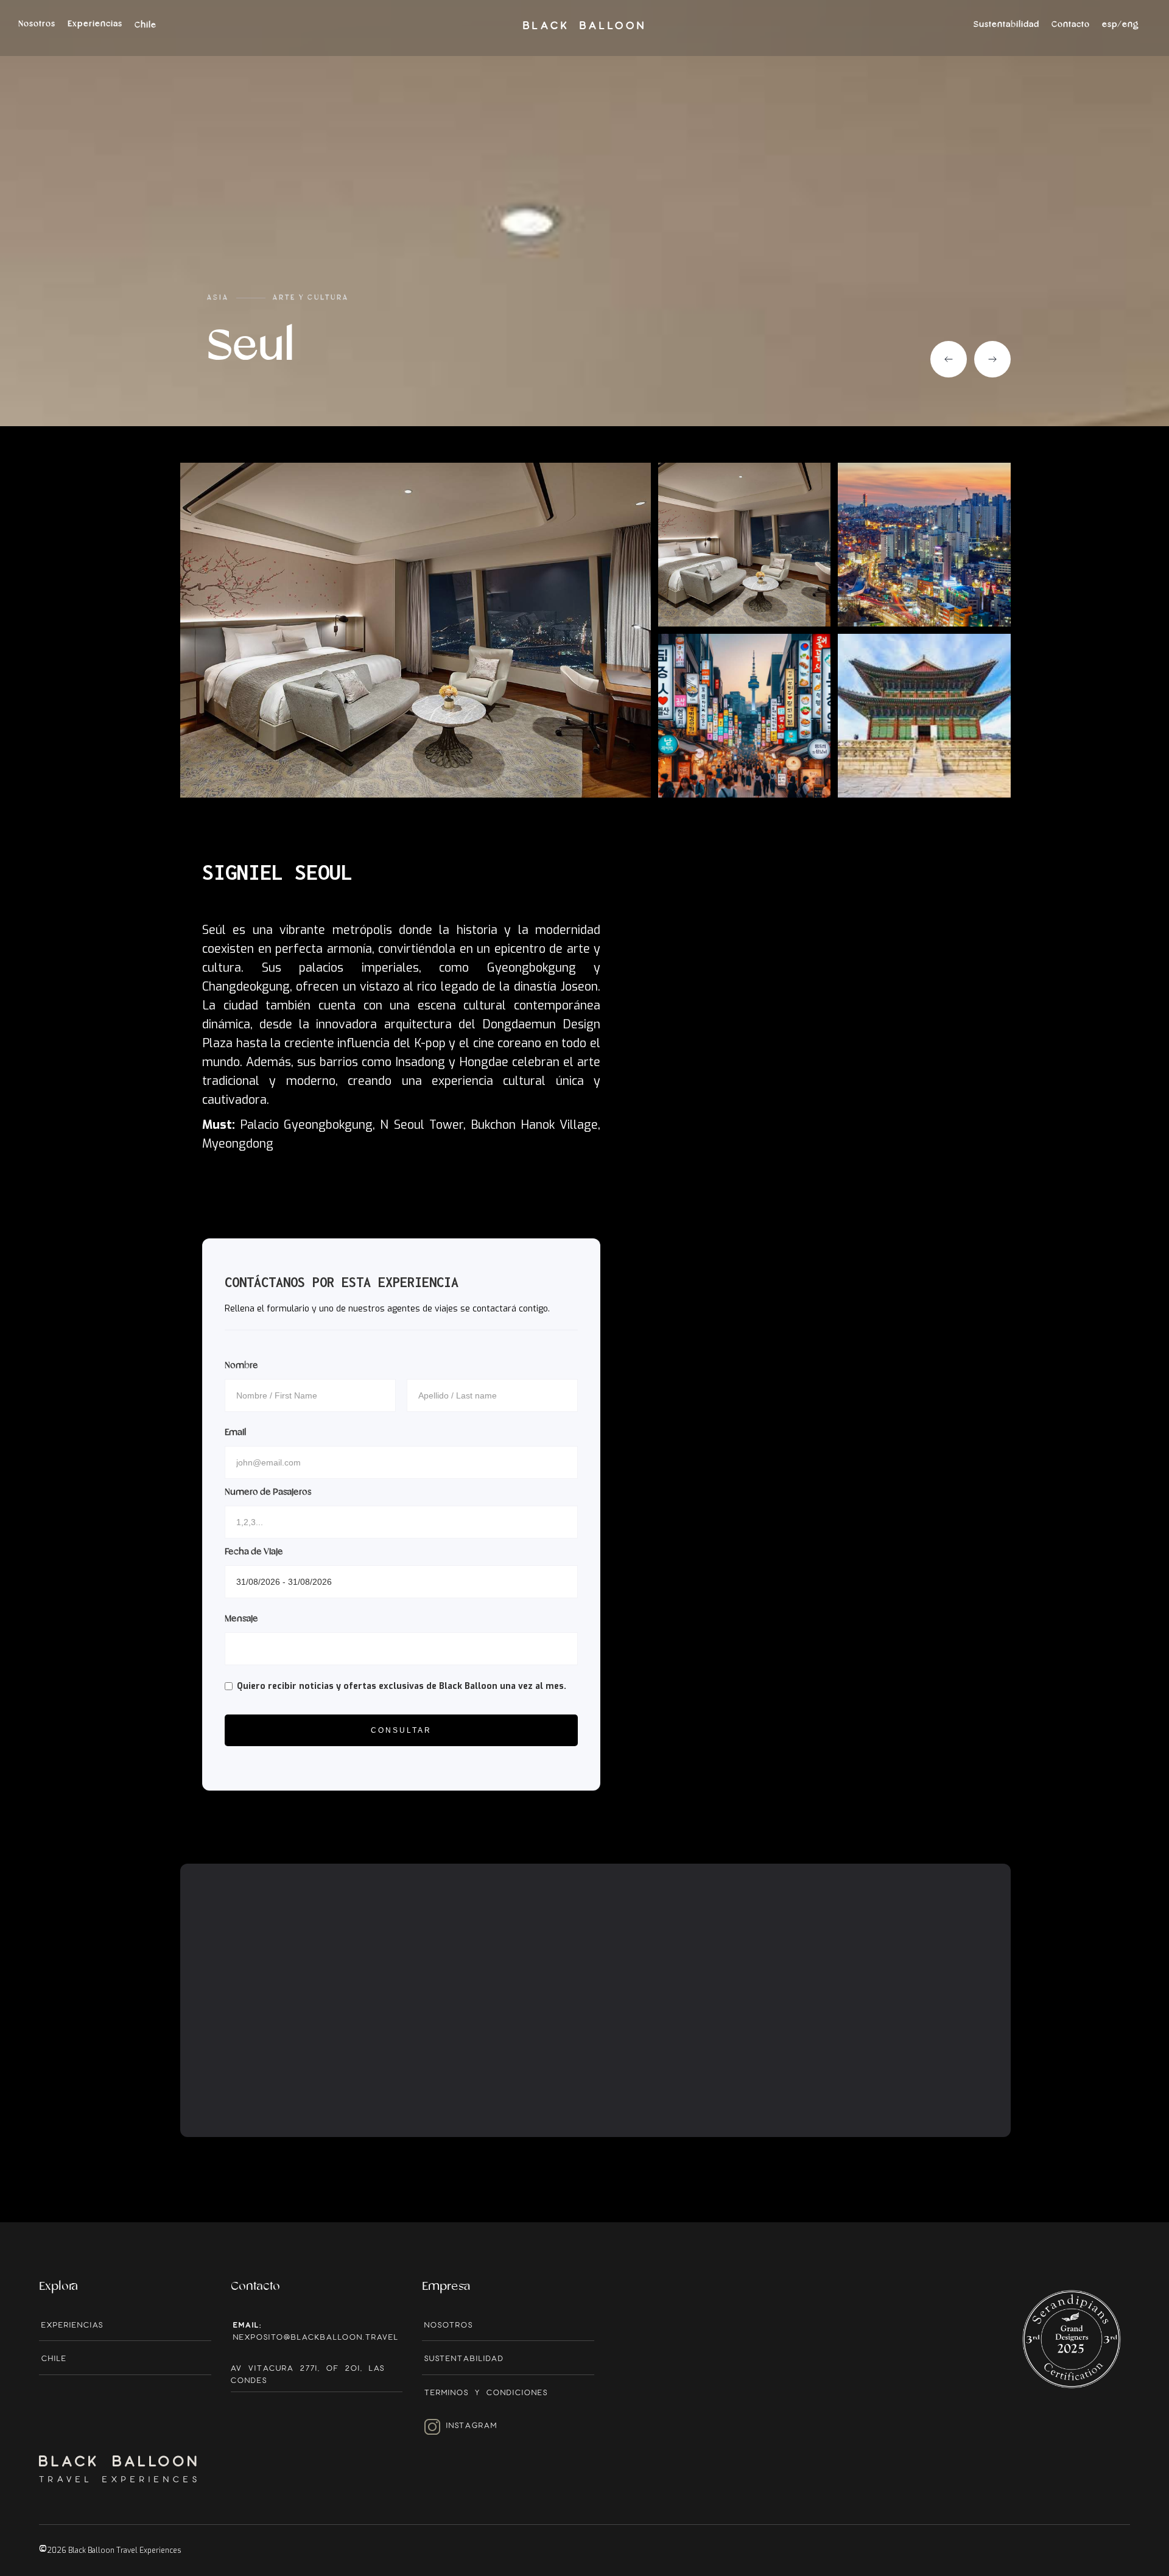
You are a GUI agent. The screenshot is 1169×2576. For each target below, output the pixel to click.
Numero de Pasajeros (268, 1492)
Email (235, 1433)
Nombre (241, 1366)
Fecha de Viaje (254, 1552)
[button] (1120, 31)
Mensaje (241, 1619)
